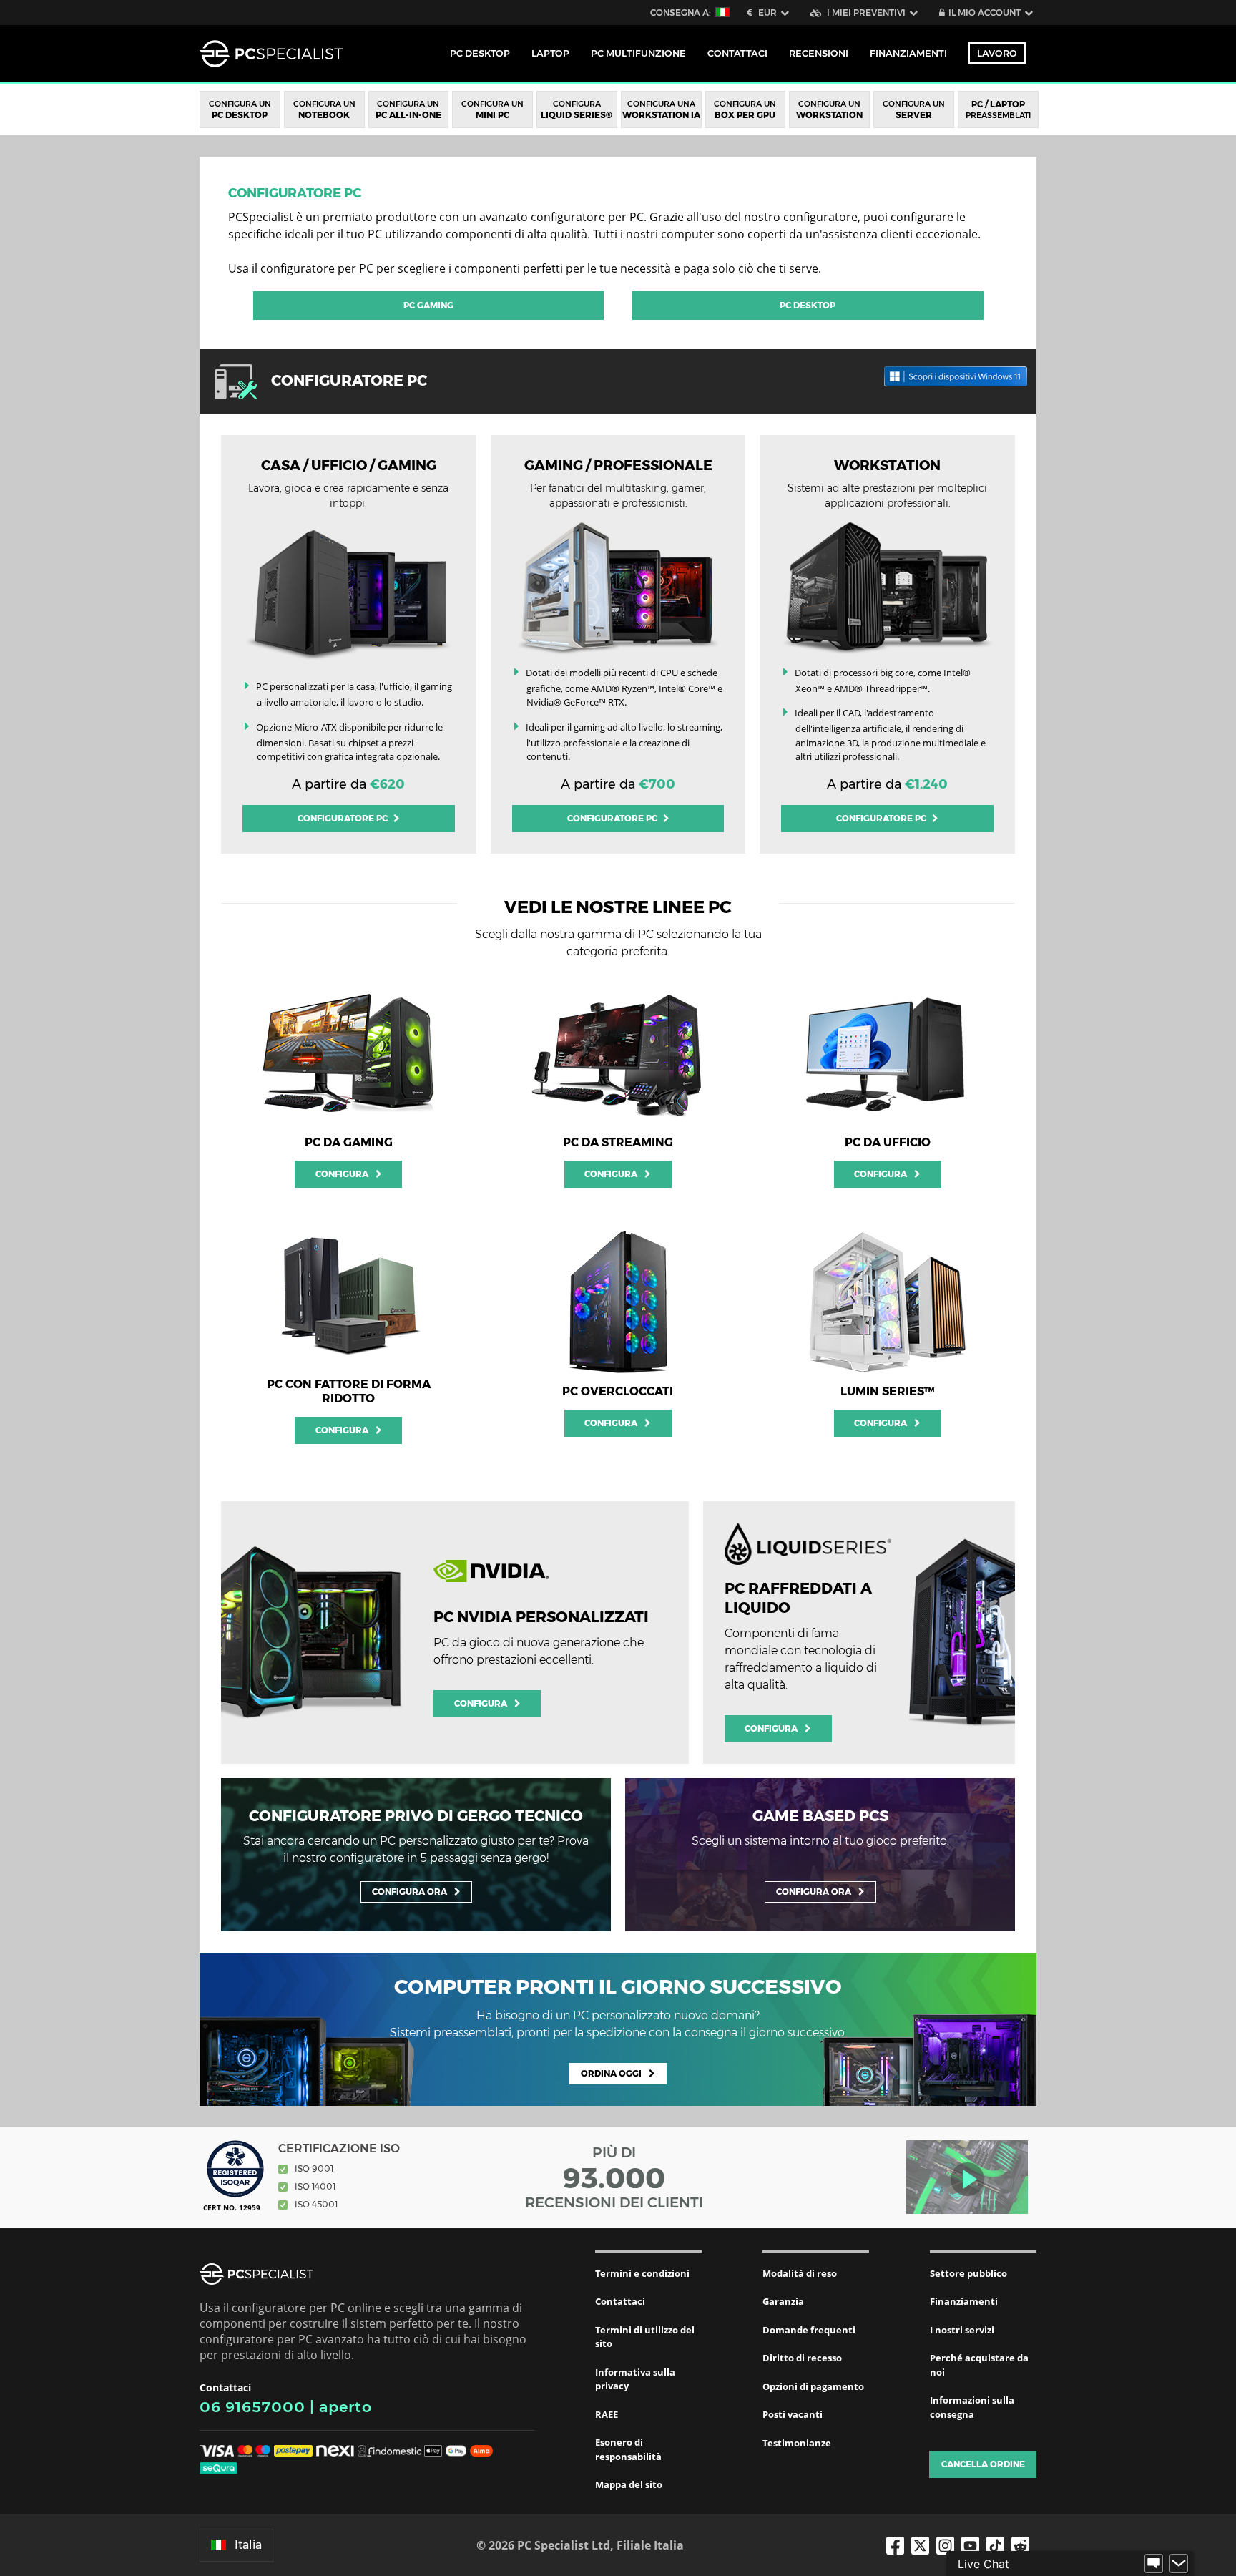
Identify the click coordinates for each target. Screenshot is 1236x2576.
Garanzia (783, 2301)
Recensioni (819, 53)
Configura (342, 1174)
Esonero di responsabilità (628, 2449)
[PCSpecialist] (271, 54)
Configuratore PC (295, 193)
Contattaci (620, 2301)
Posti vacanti (793, 2414)
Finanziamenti (908, 53)
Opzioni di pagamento (813, 2386)
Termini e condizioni (642, 2273)
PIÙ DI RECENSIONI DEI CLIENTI (614, 2177)
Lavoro (997, 53)
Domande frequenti (809, 2330)
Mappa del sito (629, 2484)
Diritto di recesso (802, 2358)
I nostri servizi (962, 2330)
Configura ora (409, 1892)
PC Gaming (428, 305)
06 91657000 (252, 2407)
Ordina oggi (611, 2073)
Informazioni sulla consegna (972, 2407)
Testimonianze (797, 2443)
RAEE (607, 2414)
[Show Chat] (1154, 2564)
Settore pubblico (968, 2273)
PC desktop (808, 305)
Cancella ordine (983, 2464)
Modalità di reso (800, 2273)
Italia (248, 2545)
